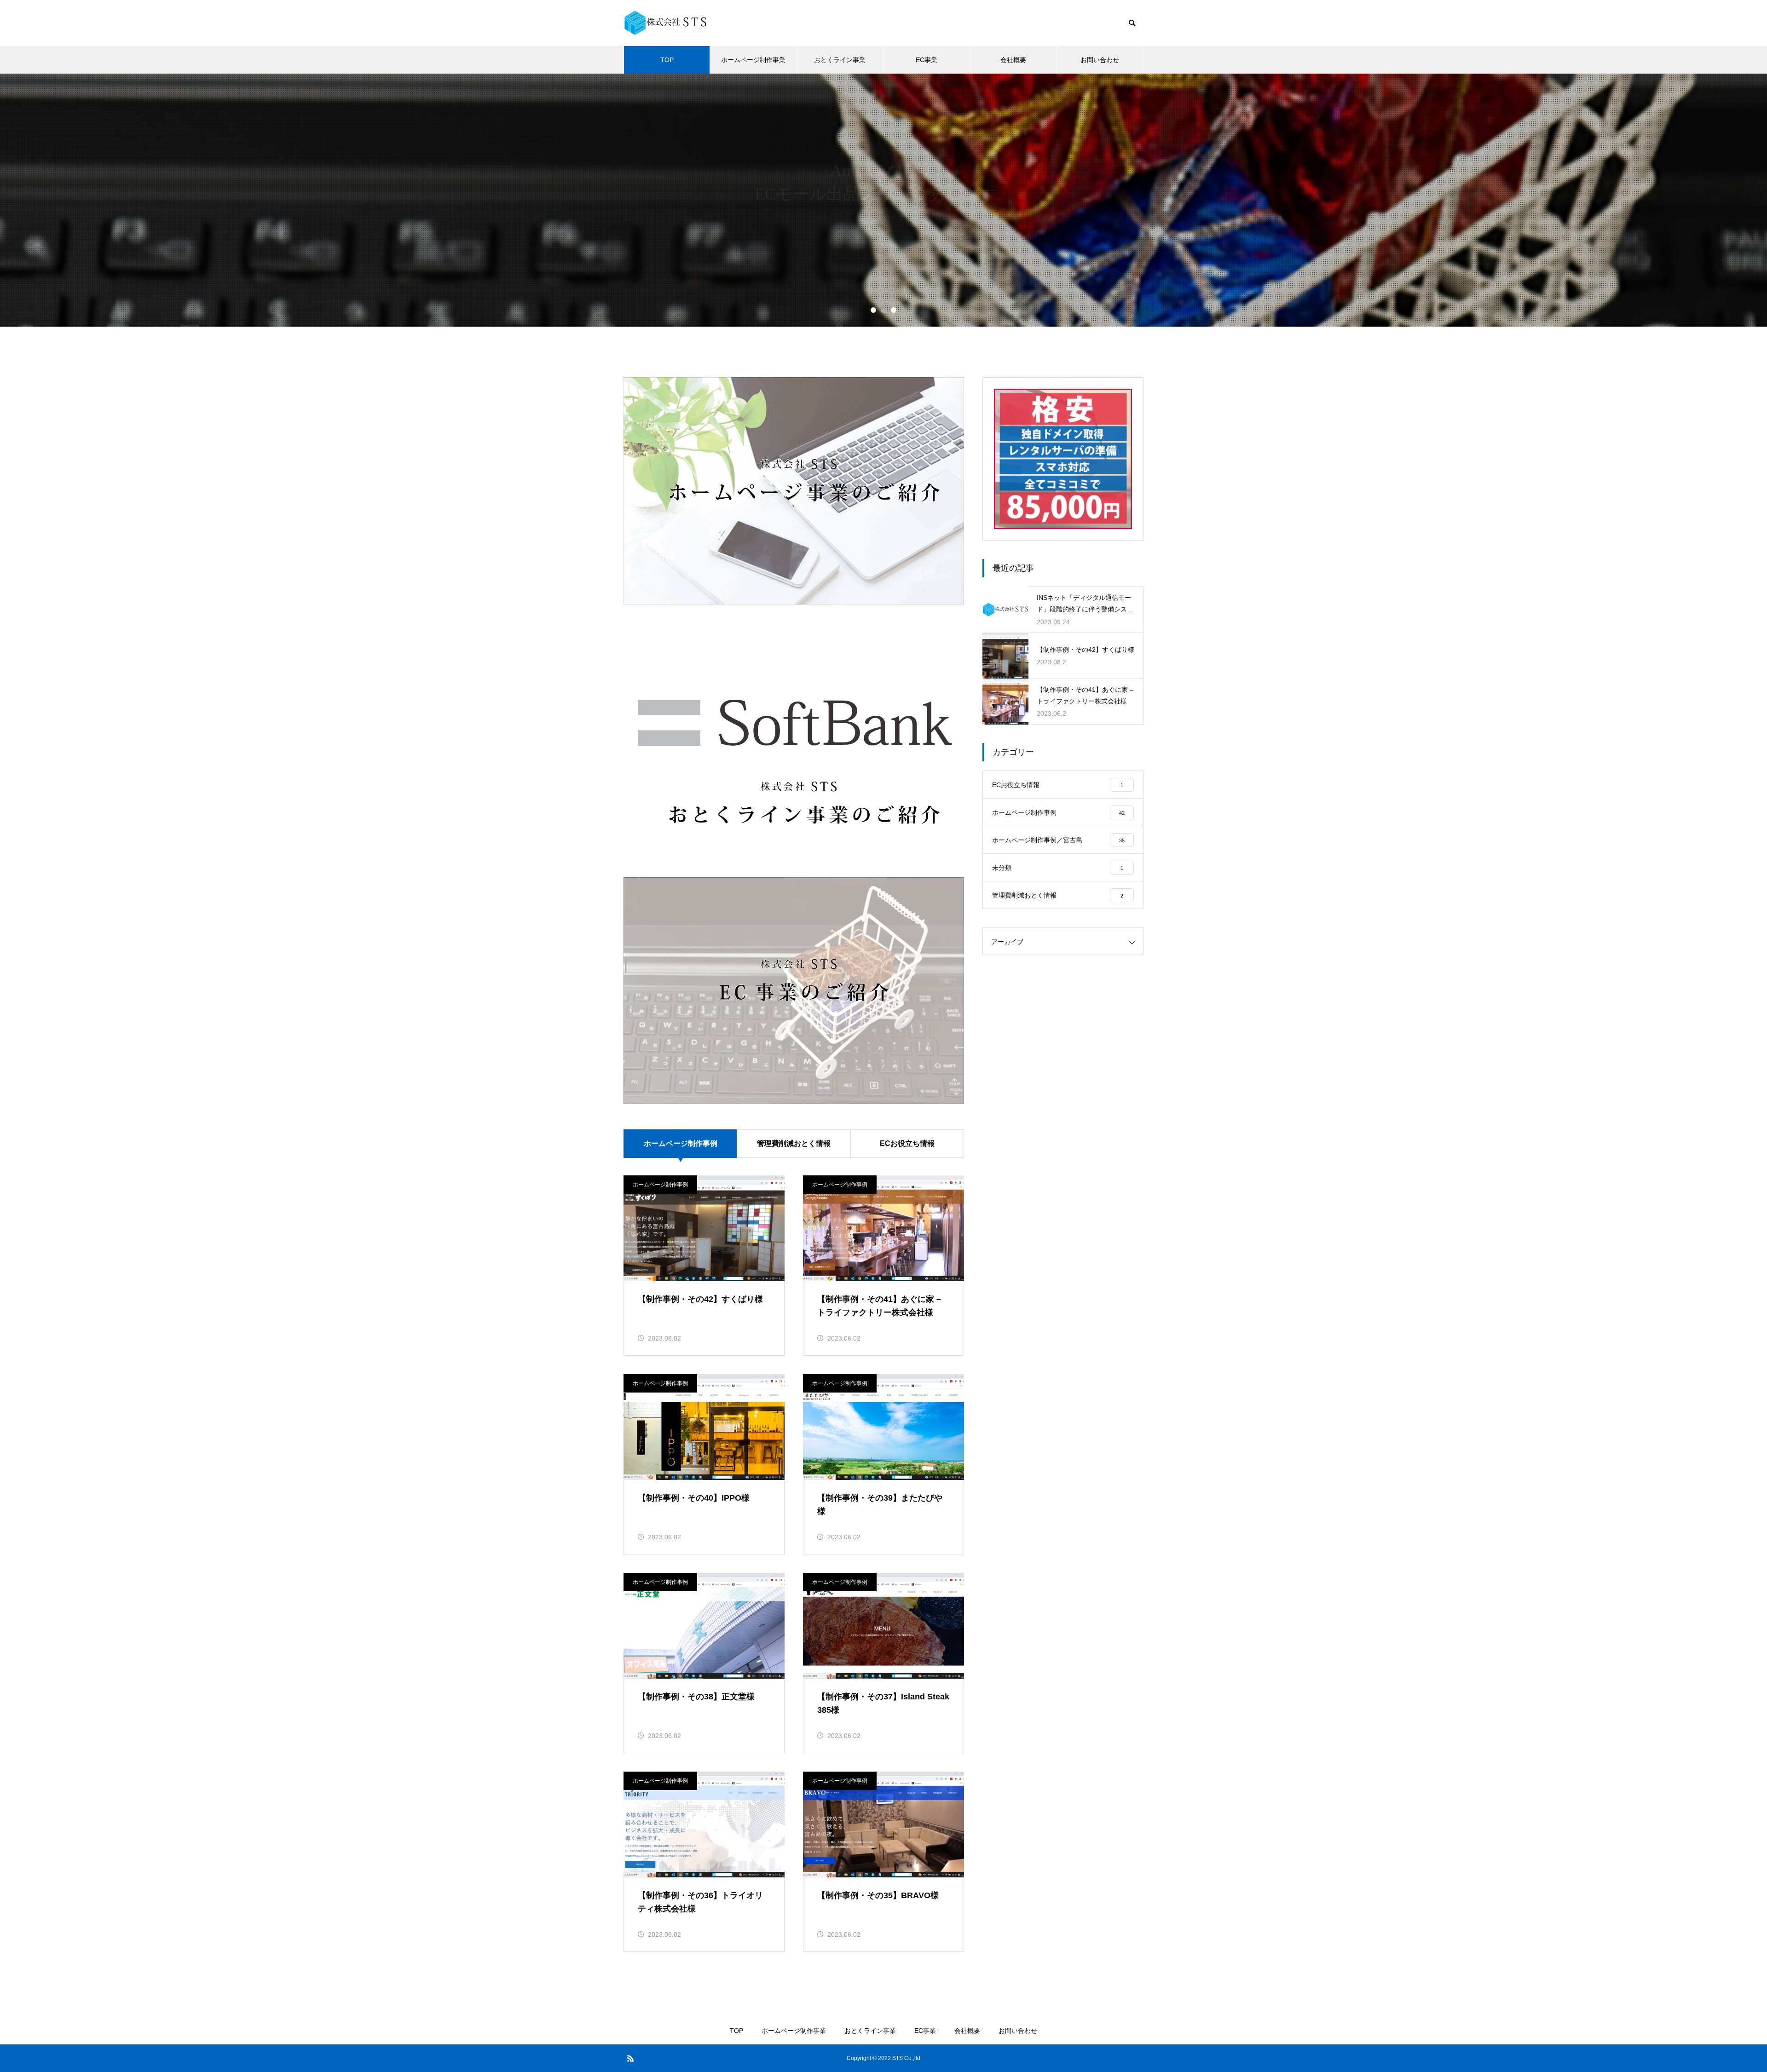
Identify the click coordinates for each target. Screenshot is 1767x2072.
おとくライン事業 (840, 60)
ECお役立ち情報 (907, 1143)
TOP (667, 60)
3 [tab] (894, 310)
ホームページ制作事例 (660, 1185)
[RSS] (630, 2058)
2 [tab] (883, 310)
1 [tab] (873, 310)
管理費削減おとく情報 (794, 1143)
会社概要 (1013, 60)
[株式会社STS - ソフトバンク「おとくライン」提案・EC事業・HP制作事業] (665, 23)
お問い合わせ (1100, 60)
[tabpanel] (883, 200)
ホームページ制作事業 (753, 60)
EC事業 (927, 60)
